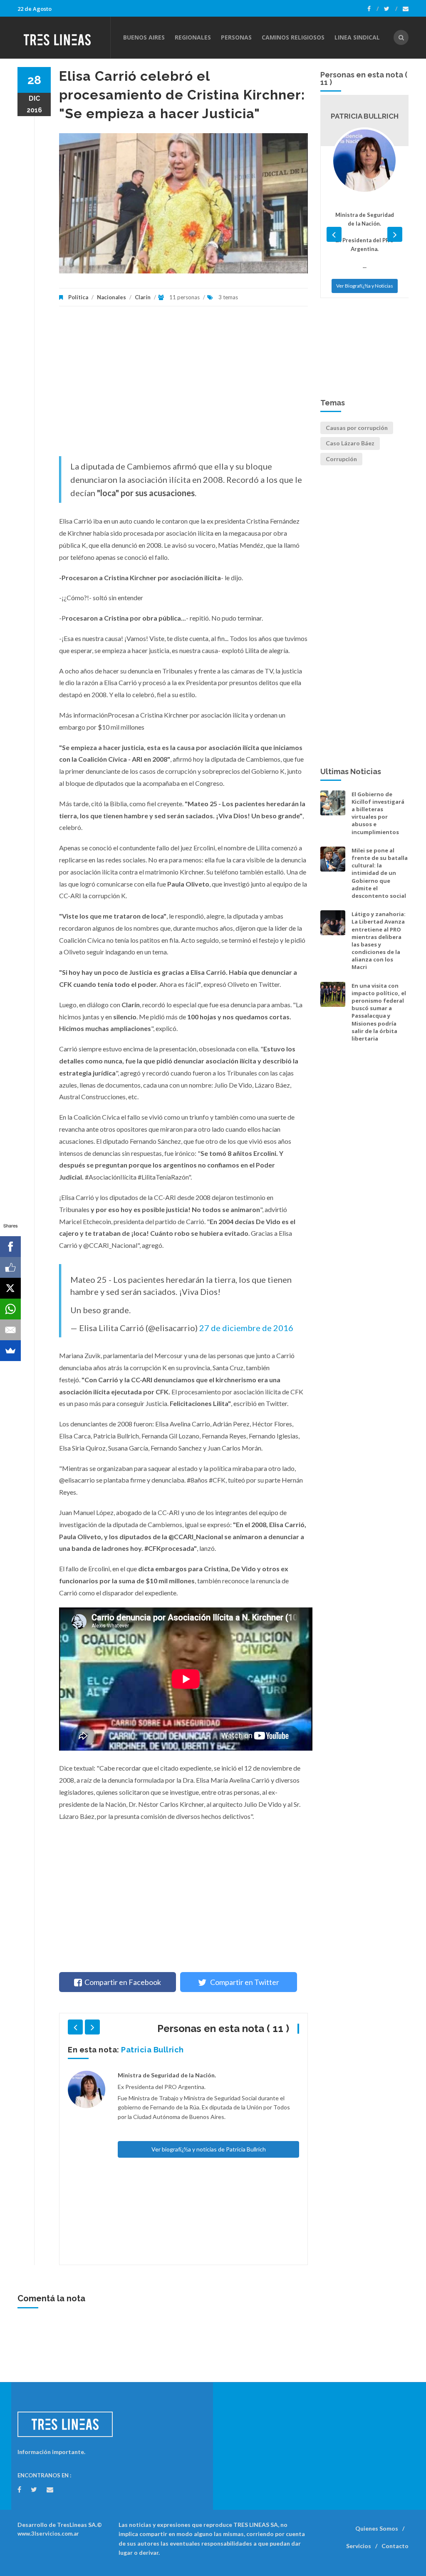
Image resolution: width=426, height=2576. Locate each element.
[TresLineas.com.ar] (64, 37)
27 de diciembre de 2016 (246, 1328)
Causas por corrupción (357, 428)
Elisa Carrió (143, 2050)
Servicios (359, 2546)
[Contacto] (406, 9)
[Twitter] (391, 9)
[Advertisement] (183, 385)
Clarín (143, 297)
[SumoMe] (10, 1351)
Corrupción (341, 459)
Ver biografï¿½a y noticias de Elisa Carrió (208, 2229)
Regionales (193, 37)
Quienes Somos (377, 2528)
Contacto (395, 2546)
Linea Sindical (357, 37)
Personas (236, 37)
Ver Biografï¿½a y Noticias (365, 362)
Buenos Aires (144, 37)
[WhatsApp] (10, 1309)
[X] (10, 1288)
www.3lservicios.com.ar (48, 2534)
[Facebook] (373, 9)
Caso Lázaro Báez (350, 443)
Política (78, 297)
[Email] (10, 1330)
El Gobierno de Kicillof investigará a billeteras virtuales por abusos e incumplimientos (378, 813)
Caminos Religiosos (293, 37)
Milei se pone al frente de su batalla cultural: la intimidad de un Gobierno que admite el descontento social (380, 873)
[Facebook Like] (10, 1267)
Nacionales (111, 297)
